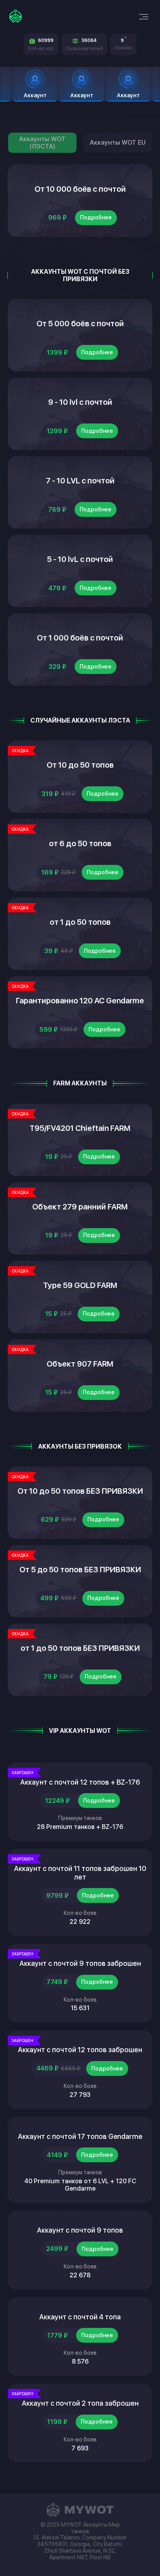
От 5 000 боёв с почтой (80, 324)
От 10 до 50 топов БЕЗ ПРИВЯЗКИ (80, 1491)
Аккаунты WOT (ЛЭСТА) (42, 143)
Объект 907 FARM (80, 1364)
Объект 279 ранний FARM (80, 1207)
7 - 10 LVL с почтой (80, 481)
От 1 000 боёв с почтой (80, 638)
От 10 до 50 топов (80, 765)
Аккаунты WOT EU (118, 143)
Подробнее (96, 217)
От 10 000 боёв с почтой (80, 189)
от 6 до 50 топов (80, 843)
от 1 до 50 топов (80, 922)
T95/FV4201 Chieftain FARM (80, 1128)
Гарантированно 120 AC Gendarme (80, 1001)
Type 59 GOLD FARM (80, 1285)
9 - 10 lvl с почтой (80, 402)
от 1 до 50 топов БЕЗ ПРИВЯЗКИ (80, 1648)
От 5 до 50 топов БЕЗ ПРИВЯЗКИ (80, 1570)
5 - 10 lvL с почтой (80, 559)
